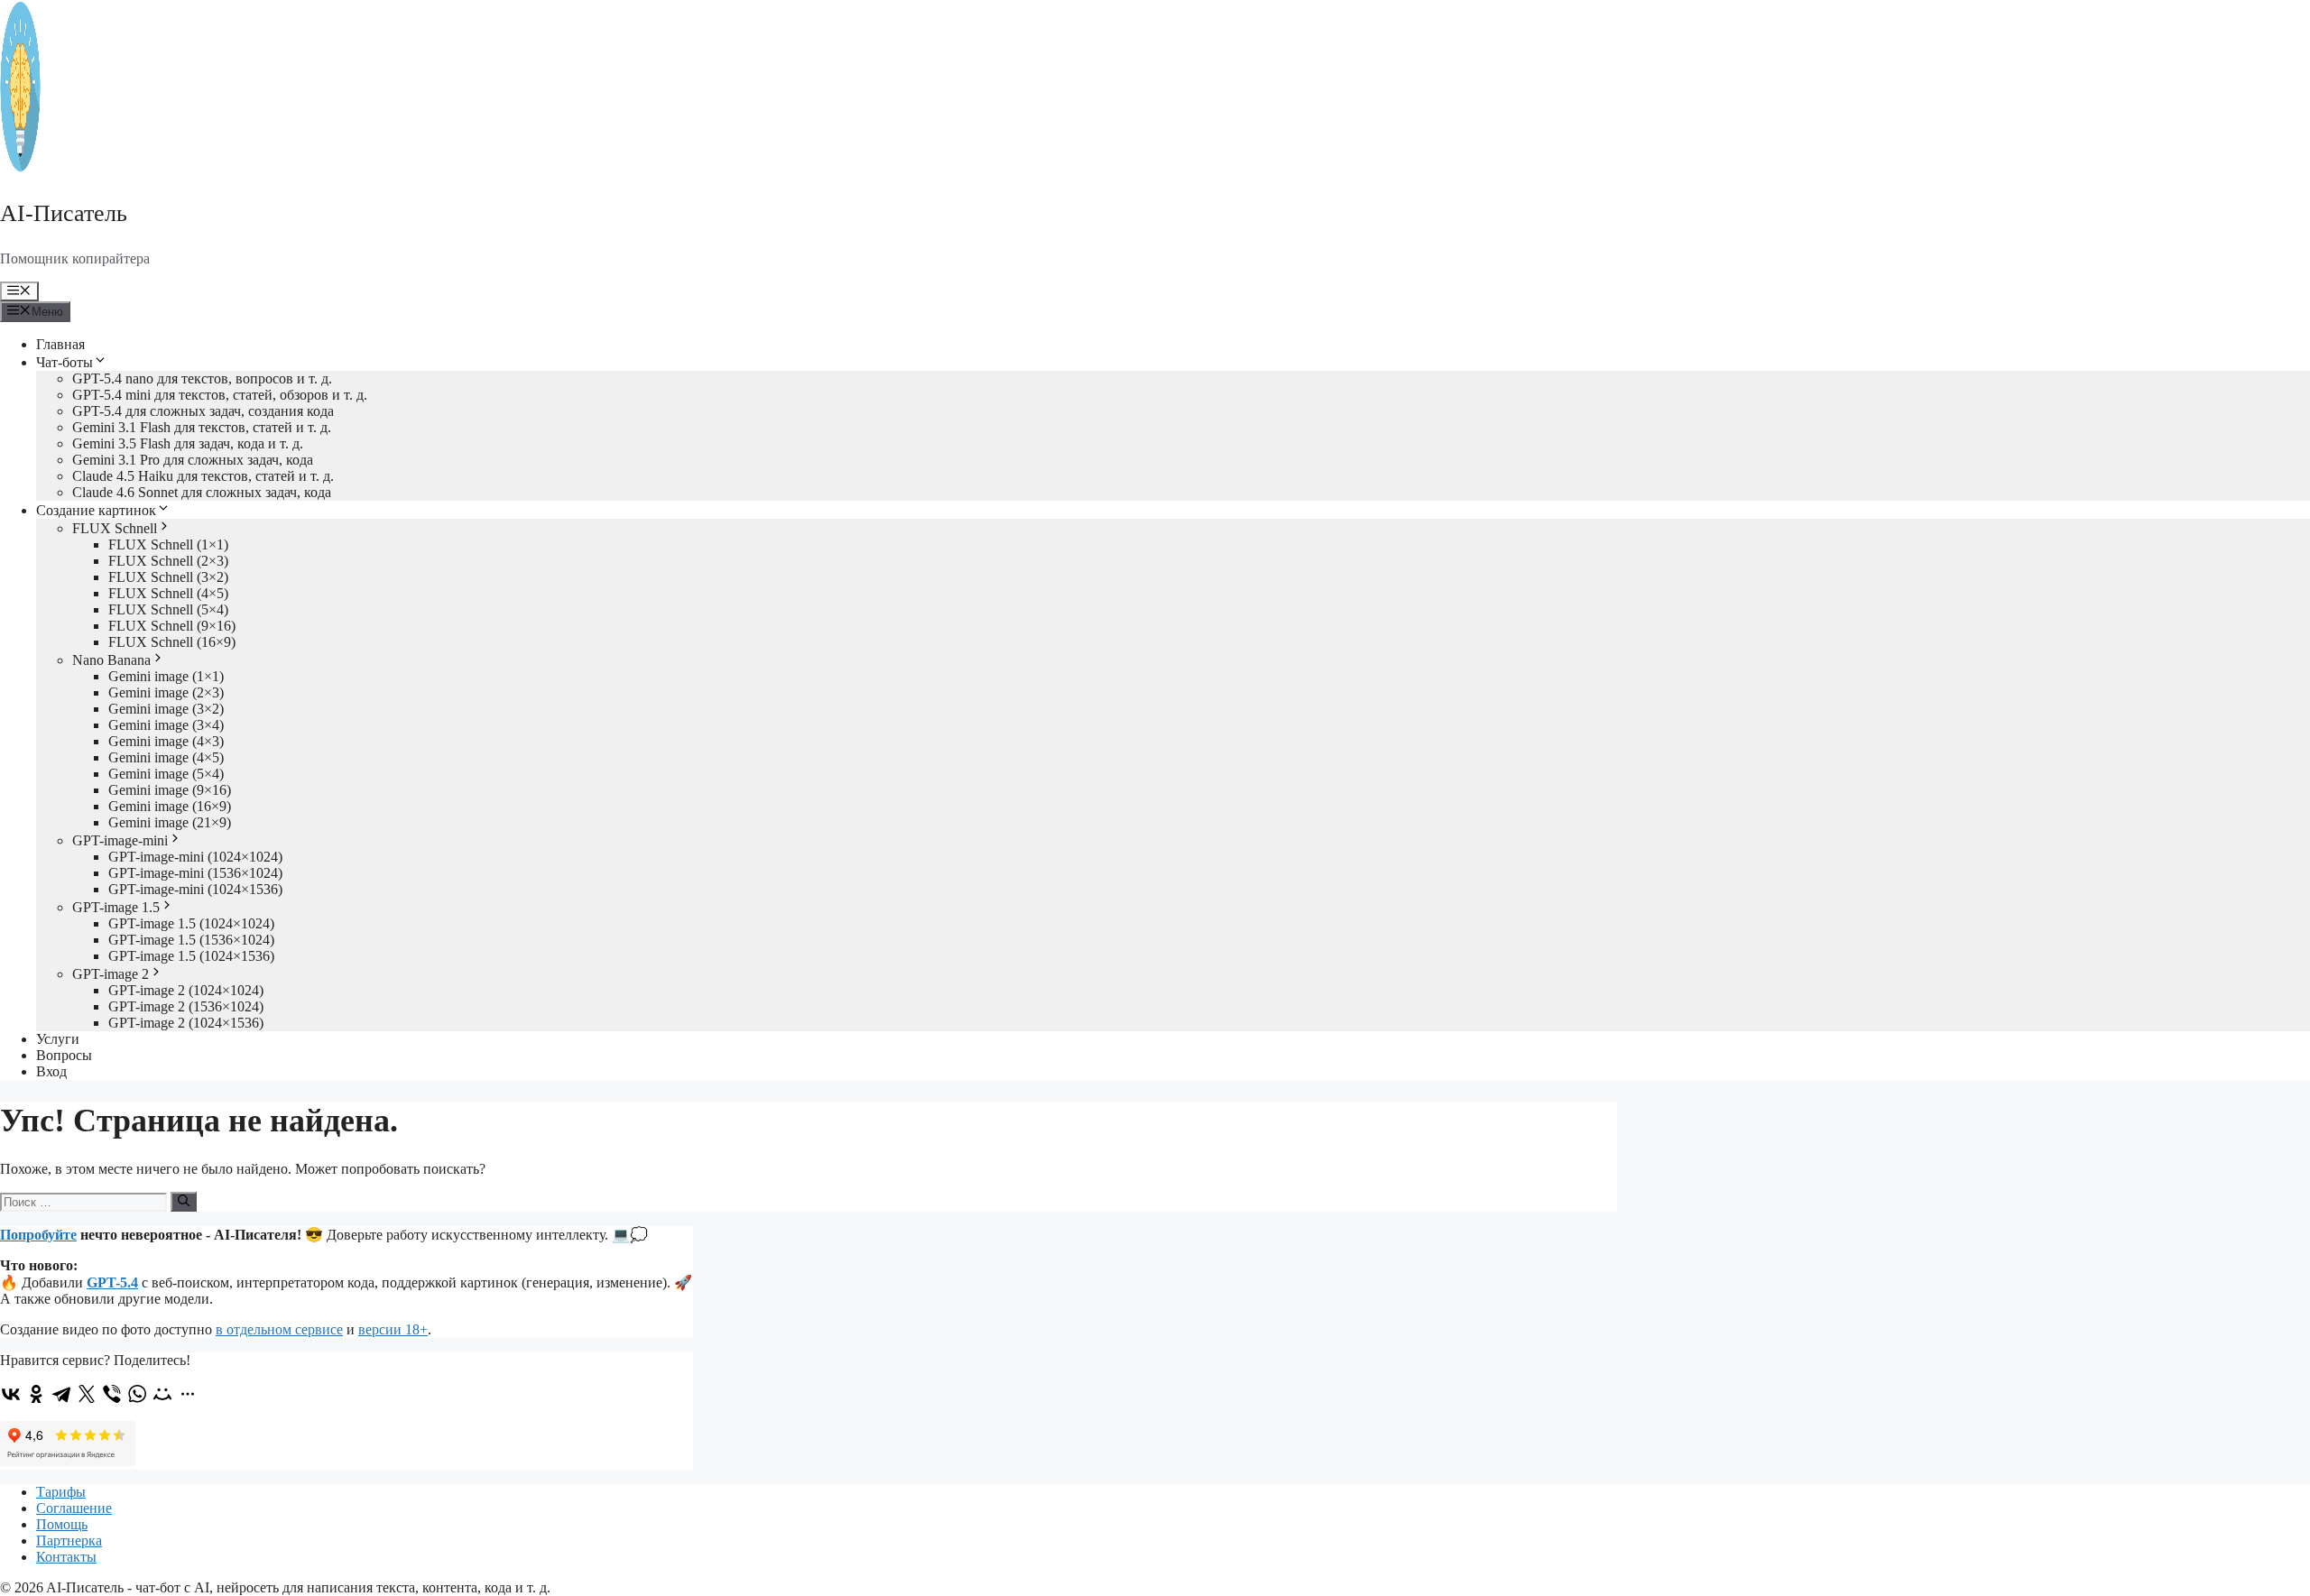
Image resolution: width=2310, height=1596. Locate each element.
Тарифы (61, 1492)
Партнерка (69, 1541)
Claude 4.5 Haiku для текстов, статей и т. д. (203, 476)
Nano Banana (111, 660)
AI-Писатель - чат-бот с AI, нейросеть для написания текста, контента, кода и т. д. (298, 1587)
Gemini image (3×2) (166, 709)
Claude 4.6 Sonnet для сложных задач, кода (202, 492)
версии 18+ (393, 1329)
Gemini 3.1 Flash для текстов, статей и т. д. (202, 427)
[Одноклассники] (36, 1394)
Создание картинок (96, 510)
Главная (60, 344)
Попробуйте (38, 1235)
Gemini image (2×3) (166, 692)
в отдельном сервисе (279, 1329)
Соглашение (74, 1508)
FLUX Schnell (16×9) (172, 642)
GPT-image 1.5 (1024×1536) (191, 956)
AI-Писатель (64, 213)
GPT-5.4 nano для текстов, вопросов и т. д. (202, 378)
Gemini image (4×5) (166, 757)
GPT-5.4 (112, 1282)
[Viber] (112, 1394)
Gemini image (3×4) (166, 725)
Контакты (66, 1557)
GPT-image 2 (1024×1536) (186, 1023)
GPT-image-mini (120, 840)
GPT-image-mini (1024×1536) (195, 889)
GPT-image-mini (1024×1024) (195, 857)
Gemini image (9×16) (170, 790)
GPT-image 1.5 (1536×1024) (191, 940)
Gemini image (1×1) (166, 676)
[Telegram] (61, 1394)
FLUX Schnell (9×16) (172, 626)
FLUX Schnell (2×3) (168, 561)
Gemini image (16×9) (170, 806)
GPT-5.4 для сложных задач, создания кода (203, 411)
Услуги (58, 1039)
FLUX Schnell (115, 528)
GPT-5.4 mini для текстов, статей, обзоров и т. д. (220, 395)
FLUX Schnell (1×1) (168, 544)
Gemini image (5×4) (166, 774)
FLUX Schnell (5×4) (168, 609)
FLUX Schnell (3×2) (168, 577)
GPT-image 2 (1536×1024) (186, 1006)
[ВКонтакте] (11, 1394)
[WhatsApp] (137, 1394)
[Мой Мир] (162, 1394)
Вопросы (64, 1055)
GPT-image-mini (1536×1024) (195, 873)
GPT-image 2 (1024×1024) (186, 990)
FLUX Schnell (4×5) (168, 593)
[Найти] (184, 1202)
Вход (51, 1071)
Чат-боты (65, 362)
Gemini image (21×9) (170, 822)
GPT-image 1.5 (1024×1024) (191, 923)
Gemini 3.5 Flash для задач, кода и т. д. (188, 443)
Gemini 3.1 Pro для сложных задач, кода (193, 460)
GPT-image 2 (111, 974)
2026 (29, 1587)
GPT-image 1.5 (116, 907)
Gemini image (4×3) (166, 741)
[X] (87, 1394)
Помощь (62, 1524)
